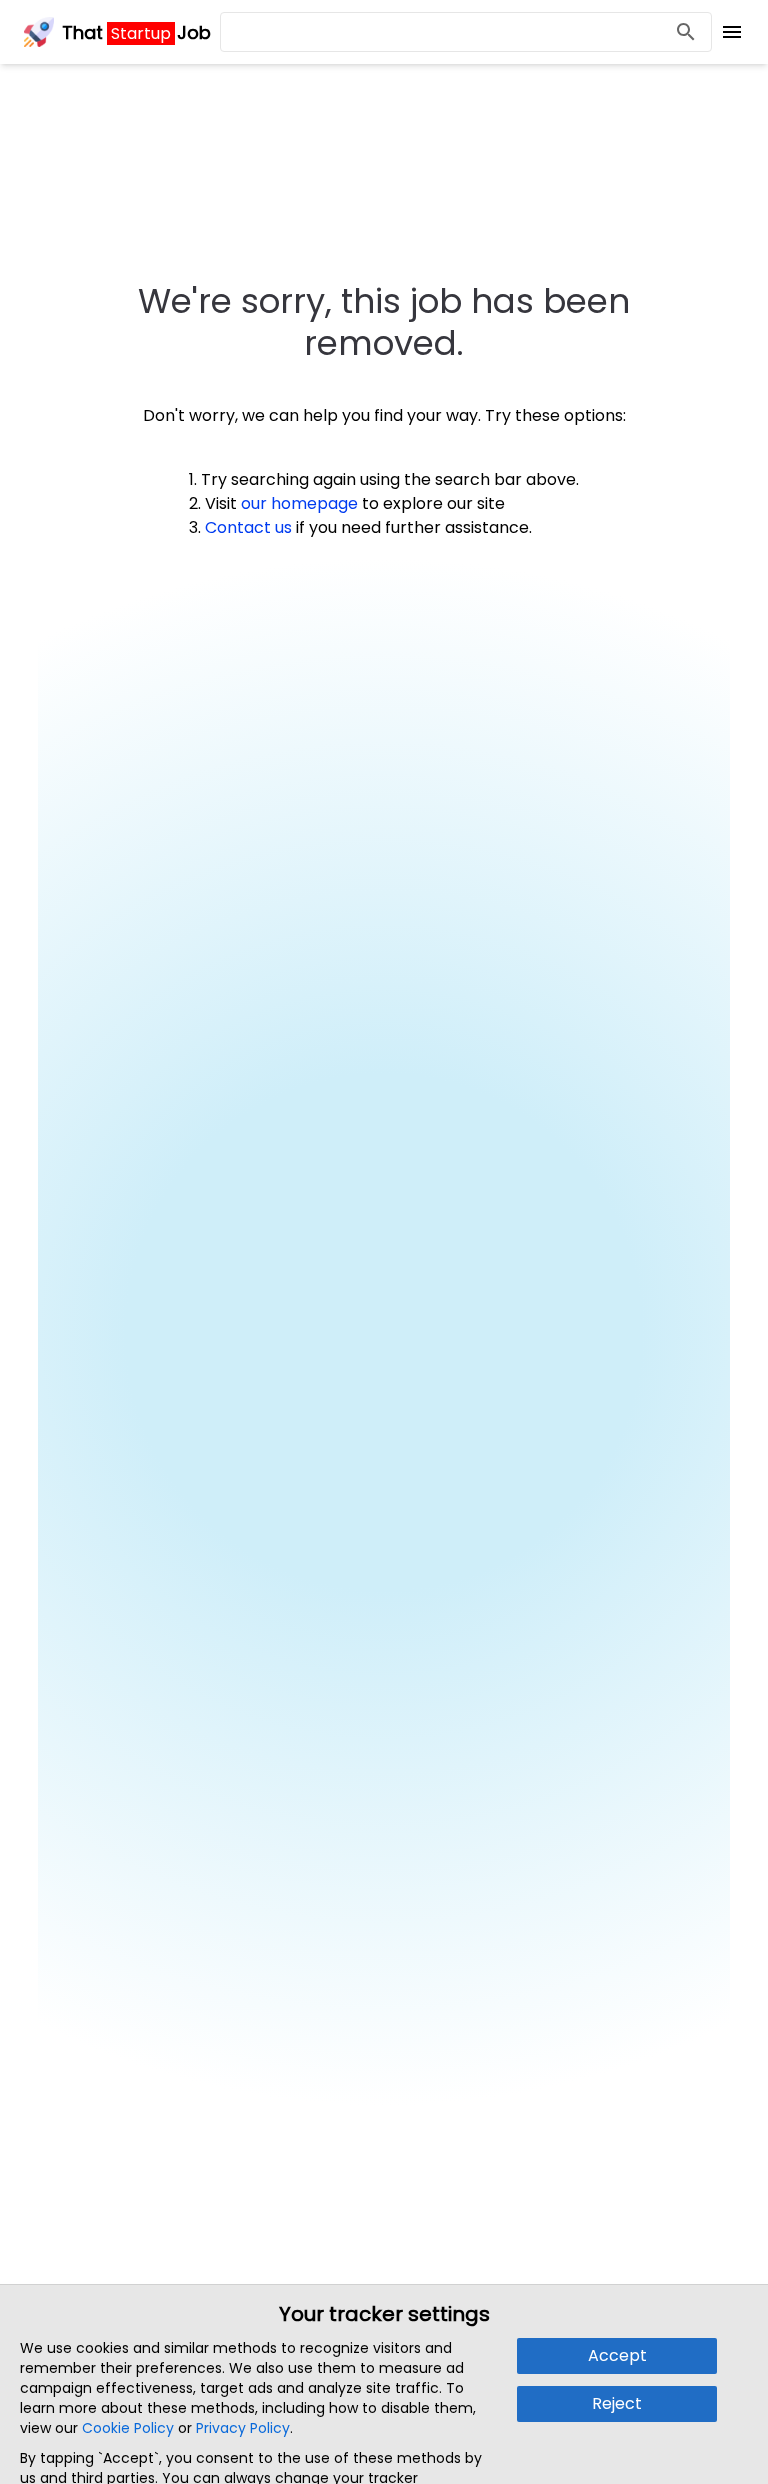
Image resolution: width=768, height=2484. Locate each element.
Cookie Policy (128, 2428)
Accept (617, 2355)
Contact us (248, 527)
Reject (617, 2403)
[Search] (686, 32)
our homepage (299, 503)
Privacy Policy (243, 2428)
